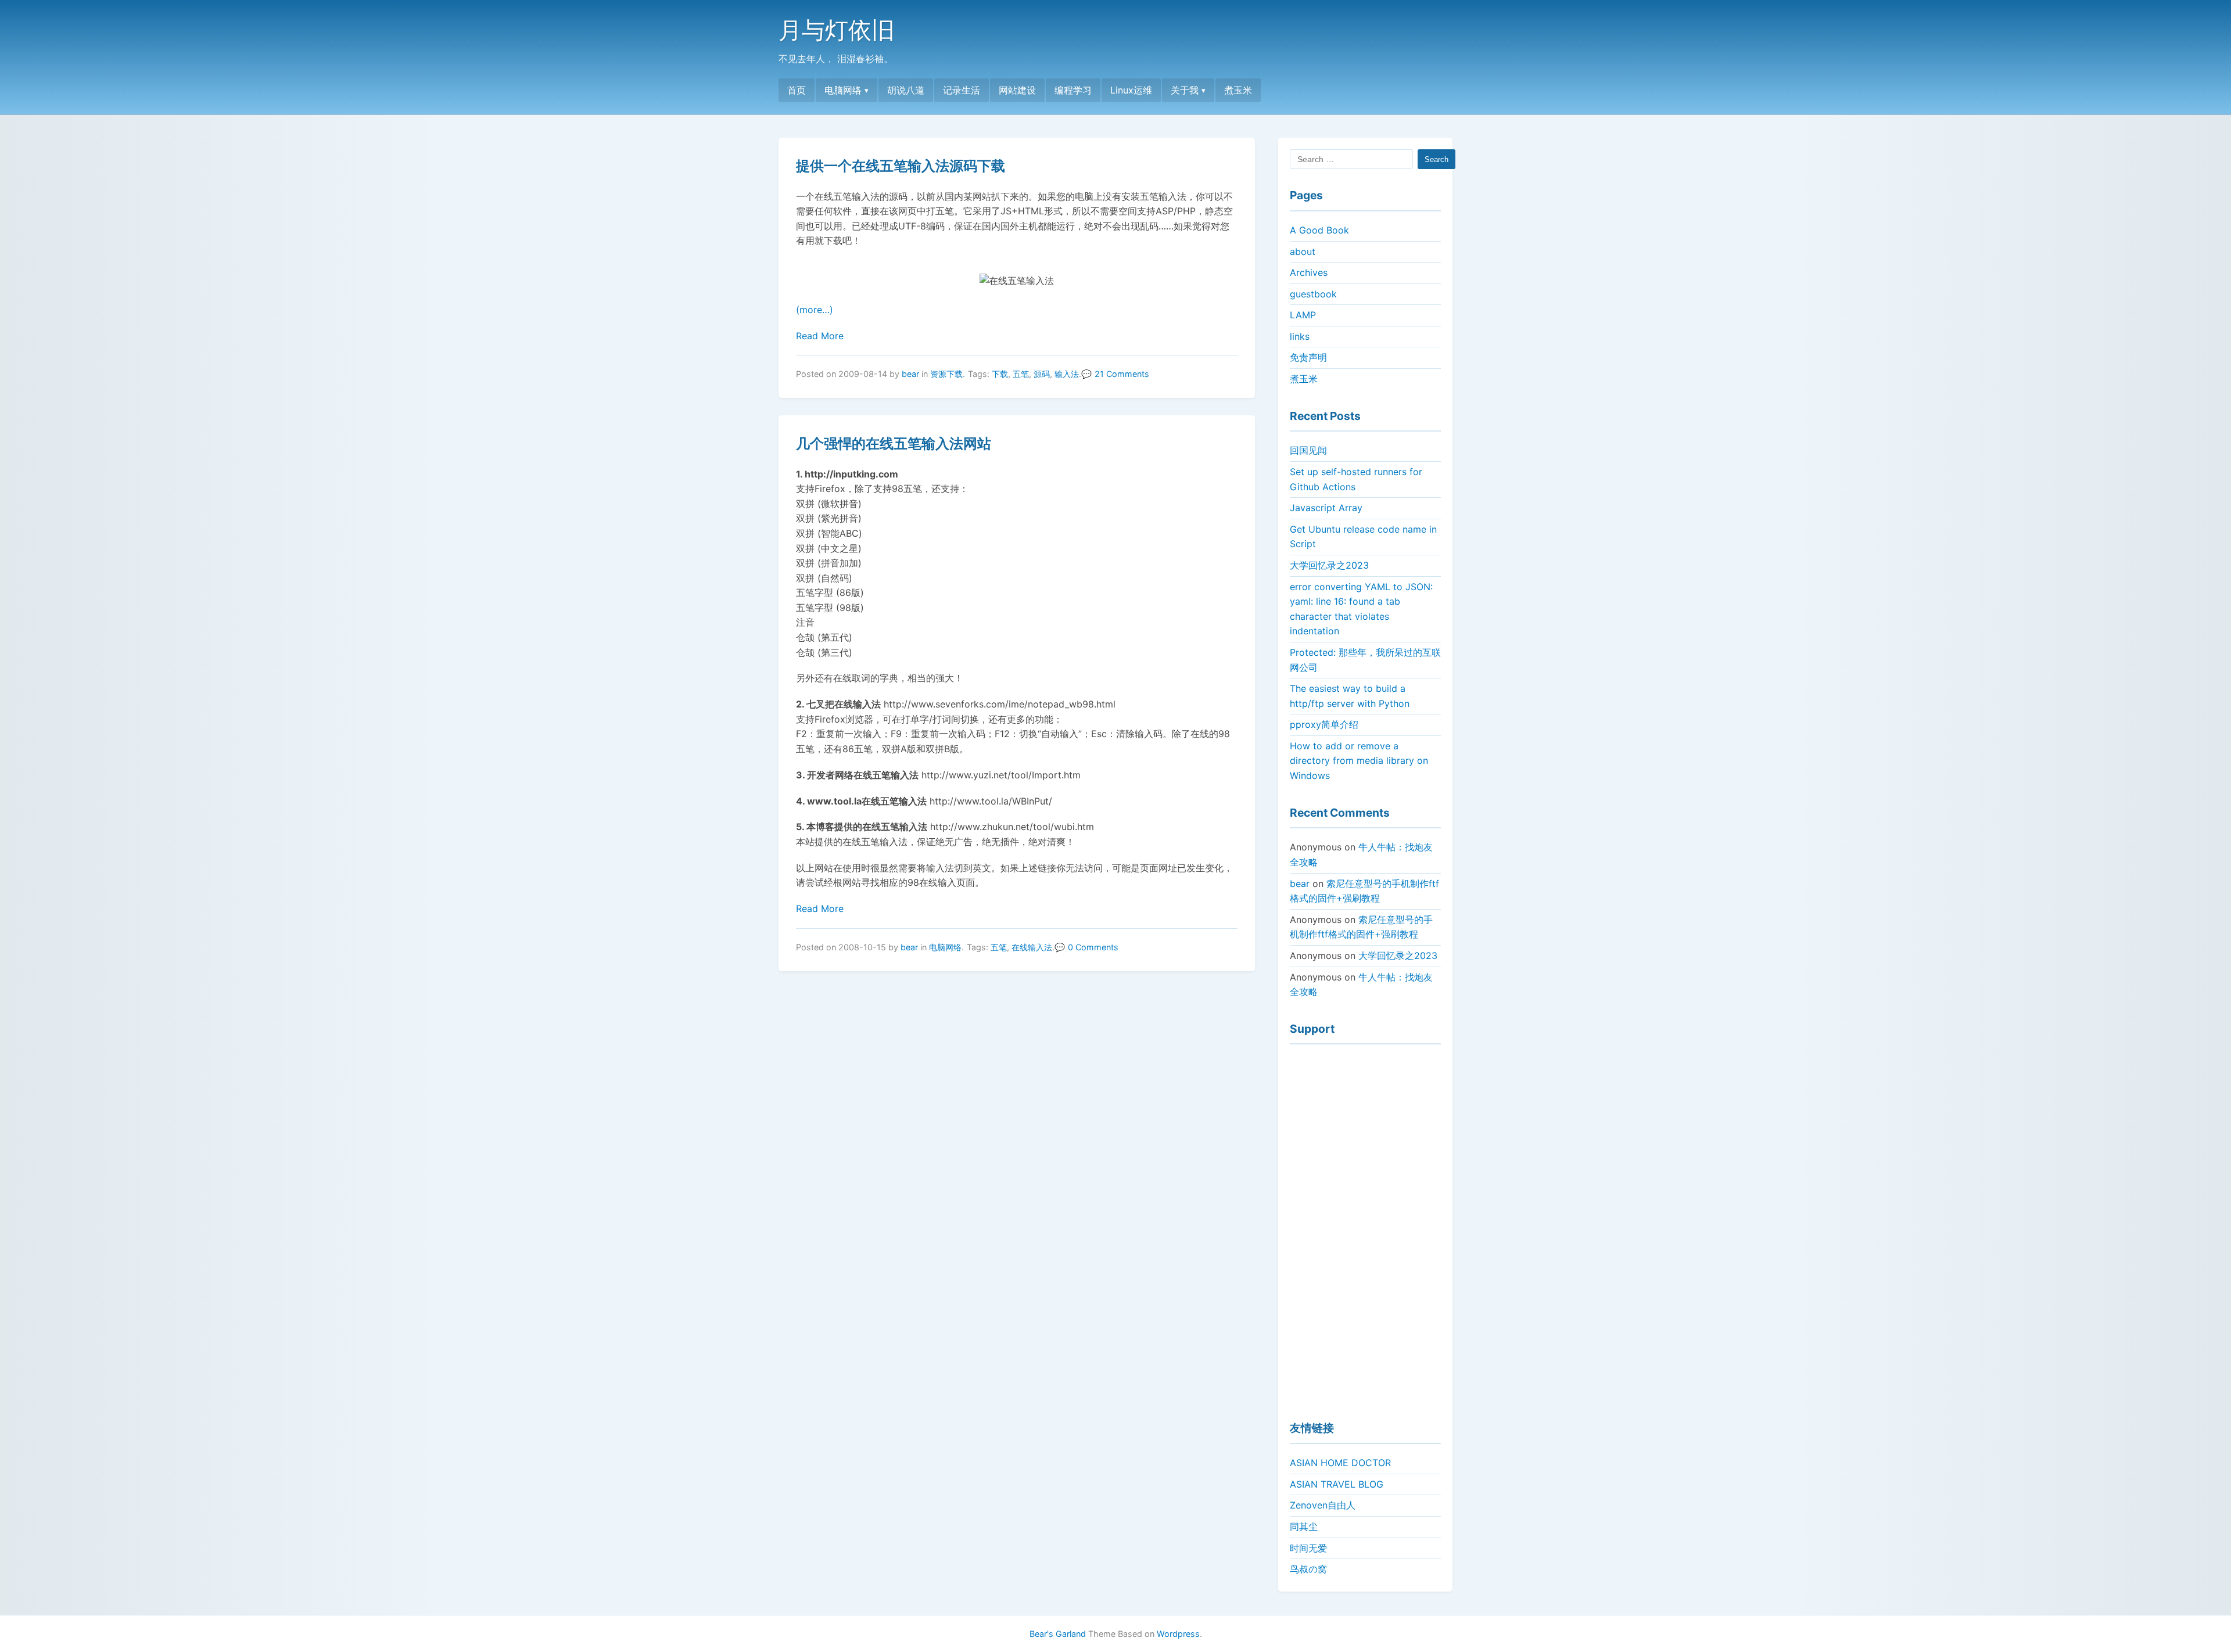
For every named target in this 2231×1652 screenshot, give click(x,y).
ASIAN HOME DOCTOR (1340, 1463)
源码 (1042, 374)
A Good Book (1319, 230)
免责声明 (1308, 357)
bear (910, 374)
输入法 (1067, 374)
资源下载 (946, 374)
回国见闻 (1308, 450)
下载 (1000, 374)
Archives (1309, 272)
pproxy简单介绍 (1324, 724)
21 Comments (1122, 374)
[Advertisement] (1365, 1227)
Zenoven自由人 (1323, 1505)
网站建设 (1017, 90)
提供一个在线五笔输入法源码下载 (901, 166)
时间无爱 (1308, 1548)
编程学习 (1073, 90)
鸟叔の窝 (1308, 1569)
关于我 (1185, 90)
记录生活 (962, 90)
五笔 (1021, 374)
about (1303, 252)
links (1300, 336)
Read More (820, 336)
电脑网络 (843, 90)
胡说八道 (906, 90)
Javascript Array (1326, 508)
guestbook (1313, 294)
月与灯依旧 (837, 30)
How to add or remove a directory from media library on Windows (1359, 761)
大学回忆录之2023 (1329, 565)
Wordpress (1178, 1634)
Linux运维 (1131, 90)
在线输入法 (1032, 947)
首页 (797, 90)
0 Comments (1093, 947)
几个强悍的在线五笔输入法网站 (894, 443)
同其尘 (1304, 1527)
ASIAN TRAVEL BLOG (1337, 1484)
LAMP (1303, 315)
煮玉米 (1238, 90)
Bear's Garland (1058, 1634)
